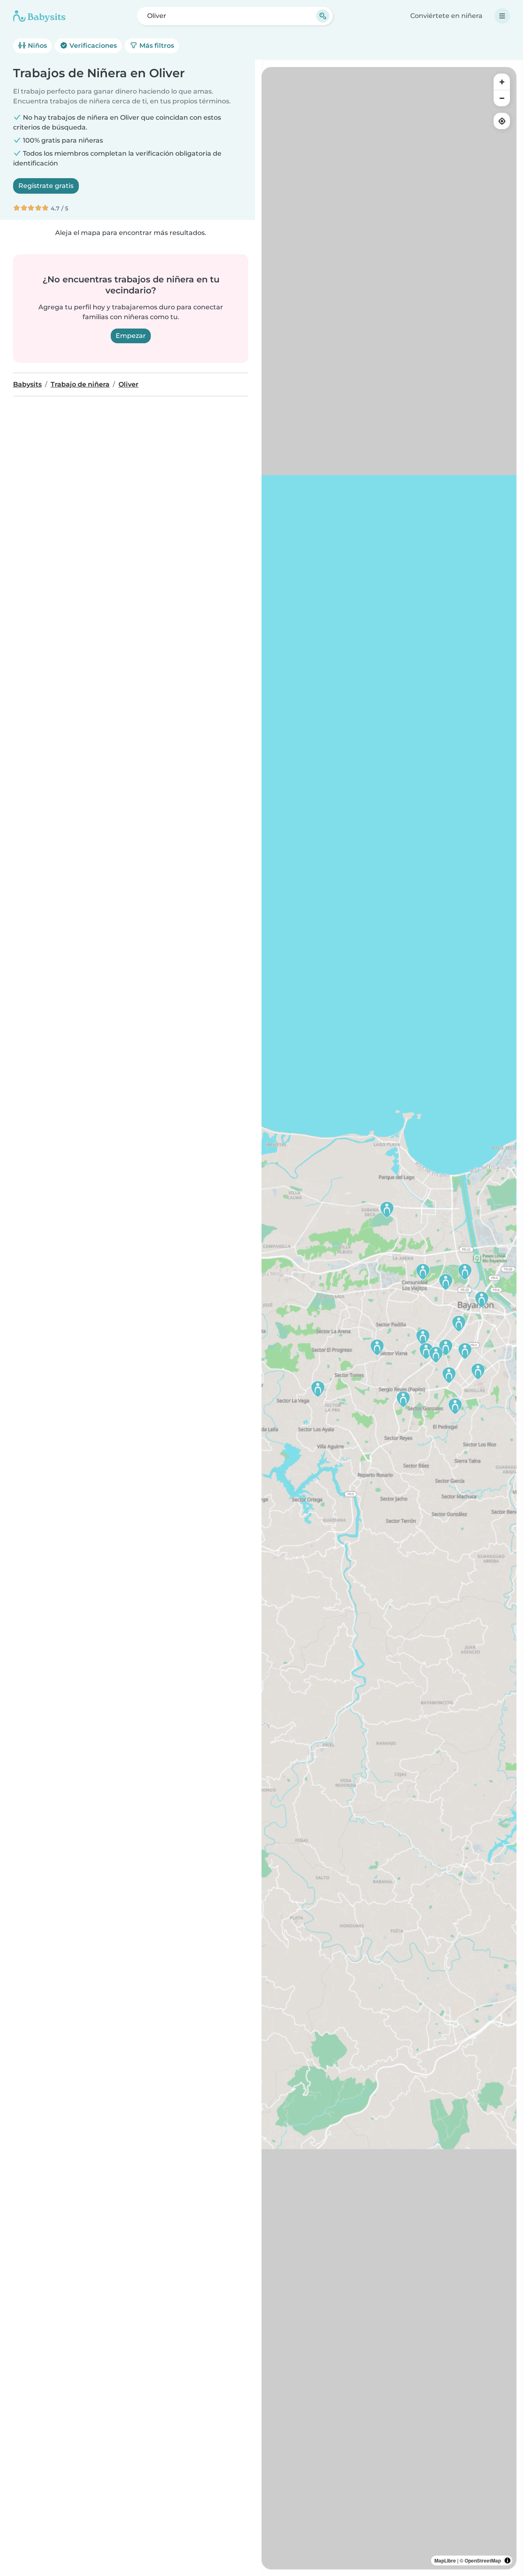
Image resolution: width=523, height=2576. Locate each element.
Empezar (131, 336)
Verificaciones (92, 46)
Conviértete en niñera (446, 16)
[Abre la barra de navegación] (502, 16)
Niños (37, 46)
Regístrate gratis (46, 186)
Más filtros (156, 46)
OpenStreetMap (483, 2560)
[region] (389, 1318)
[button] (465, 1272)
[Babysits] (39, 16)
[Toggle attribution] (507, 2560)
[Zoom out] (502, 98)
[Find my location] (502, 121)
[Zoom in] (502, 82)
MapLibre (445, 2560)
